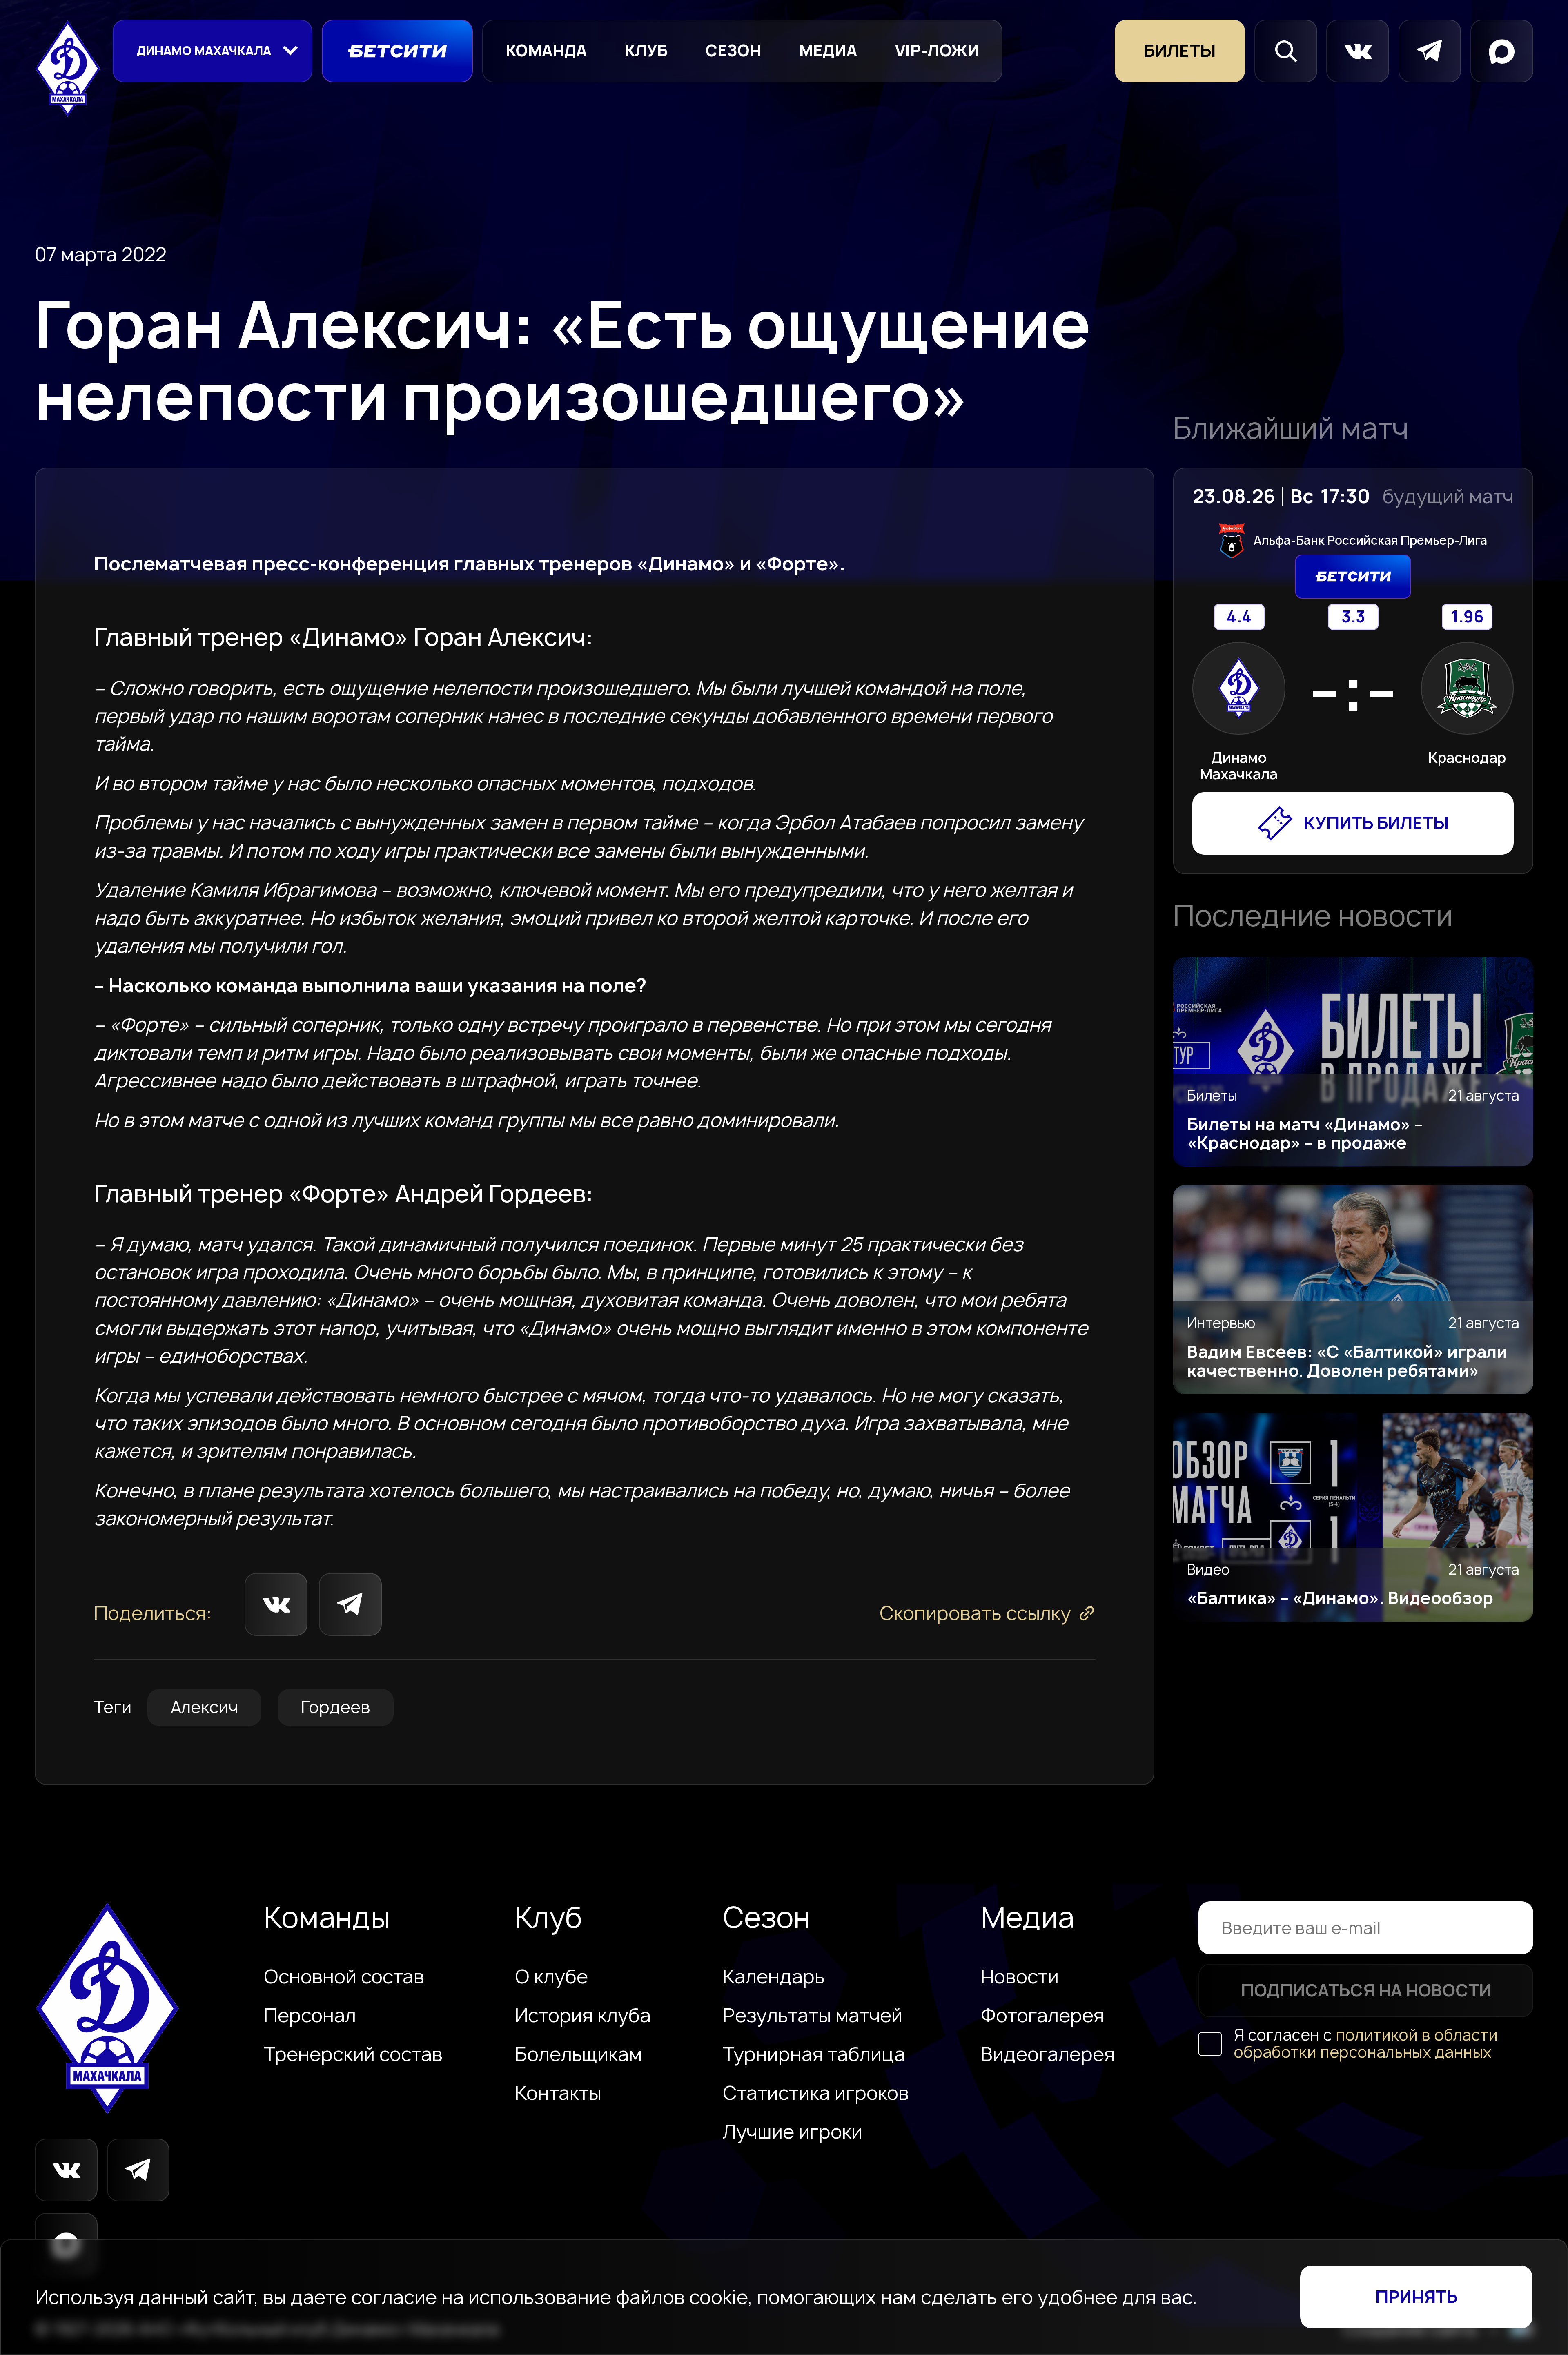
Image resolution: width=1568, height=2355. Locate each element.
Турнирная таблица (814, 2054)
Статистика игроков (816, 2093)
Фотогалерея (1042, 2015)
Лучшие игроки (793, 2132)
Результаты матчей (813, 2015)
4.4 (1239, 617)
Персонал (310, 2015)
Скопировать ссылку (975, 1613)
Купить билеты (1376, 823)
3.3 (1353, 617)
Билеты (1180, 51)
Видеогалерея (1048, 2054)
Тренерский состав (353, 2054)
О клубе (551, 1976)
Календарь (774, 1976)
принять (1416, 2297)
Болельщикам (578, 2054)
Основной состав (344, 1976)
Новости (1020, 1976)
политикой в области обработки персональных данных (1366, 2044)
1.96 (1467, 617)
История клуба (583, 2015)
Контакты (558, 2093)
